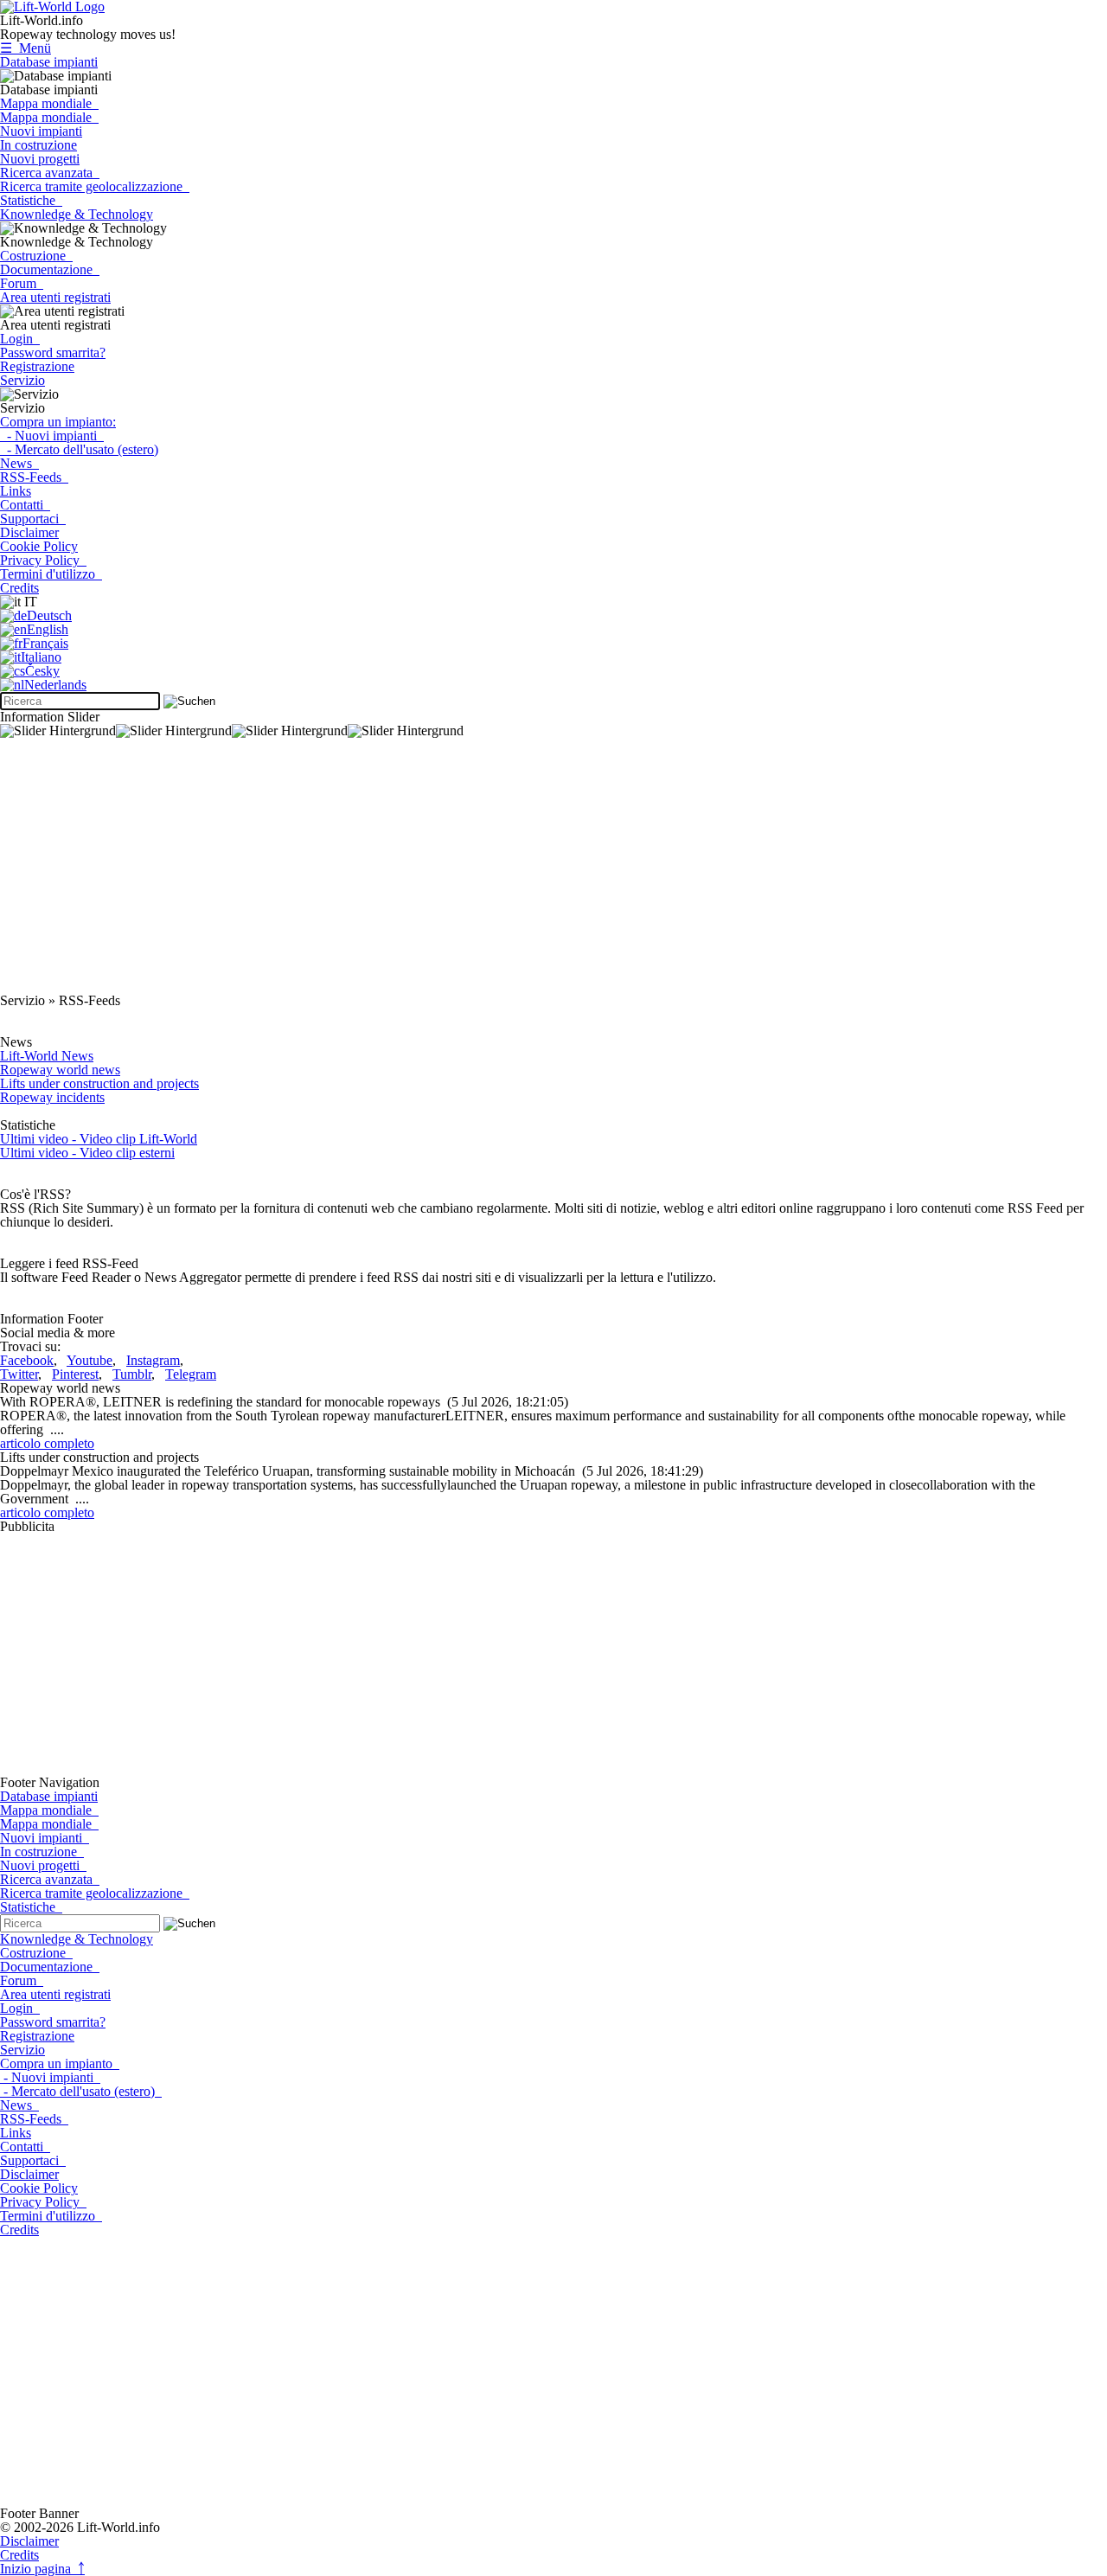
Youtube (90, 1360)
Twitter (19, 1374)
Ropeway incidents (52, 1097)
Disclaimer (29, 532)
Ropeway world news (60, 1070)
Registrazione (37, 366)
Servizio (22, 380)
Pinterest (75, 1374)
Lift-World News (47, 1056)
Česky (42, 671)
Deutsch (49, 615)
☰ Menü (26, 48)
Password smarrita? (53, 352)
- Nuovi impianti (52, 436)
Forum (22, 283)
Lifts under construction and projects (99, 1083)
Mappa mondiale (49, 103)
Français (45, 643)
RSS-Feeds (34, 477)
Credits (19, 588)
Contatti (25, 505)
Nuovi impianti (41, 131)
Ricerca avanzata (50, 173)
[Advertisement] (519, 873)
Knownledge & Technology (77, 214)
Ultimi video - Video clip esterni (87, 1153)
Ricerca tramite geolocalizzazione (95, 186)
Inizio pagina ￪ (42, 2569)
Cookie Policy (39, 546)
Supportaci (33, 519)
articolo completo (47, 1443)
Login (20, 339)
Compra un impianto (60, 2063)
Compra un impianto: (58, 422)
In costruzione (38, 145)
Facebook (27, 1360)
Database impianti (49, 62)
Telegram (191, 1374)
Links (16, 491)
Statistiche (31, 200)
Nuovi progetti (40, 159)
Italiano (41, 657)
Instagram (153, 1360)
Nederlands (55, 685)
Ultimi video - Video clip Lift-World (99, 1139)
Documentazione (50, 269)
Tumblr (132, 1374)
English (48, 629)
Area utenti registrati (55, 297)
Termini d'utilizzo (51, 574)
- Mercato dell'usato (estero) (79, 449)
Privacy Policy (43, 560)
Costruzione (36, 256)
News (19, 463)
